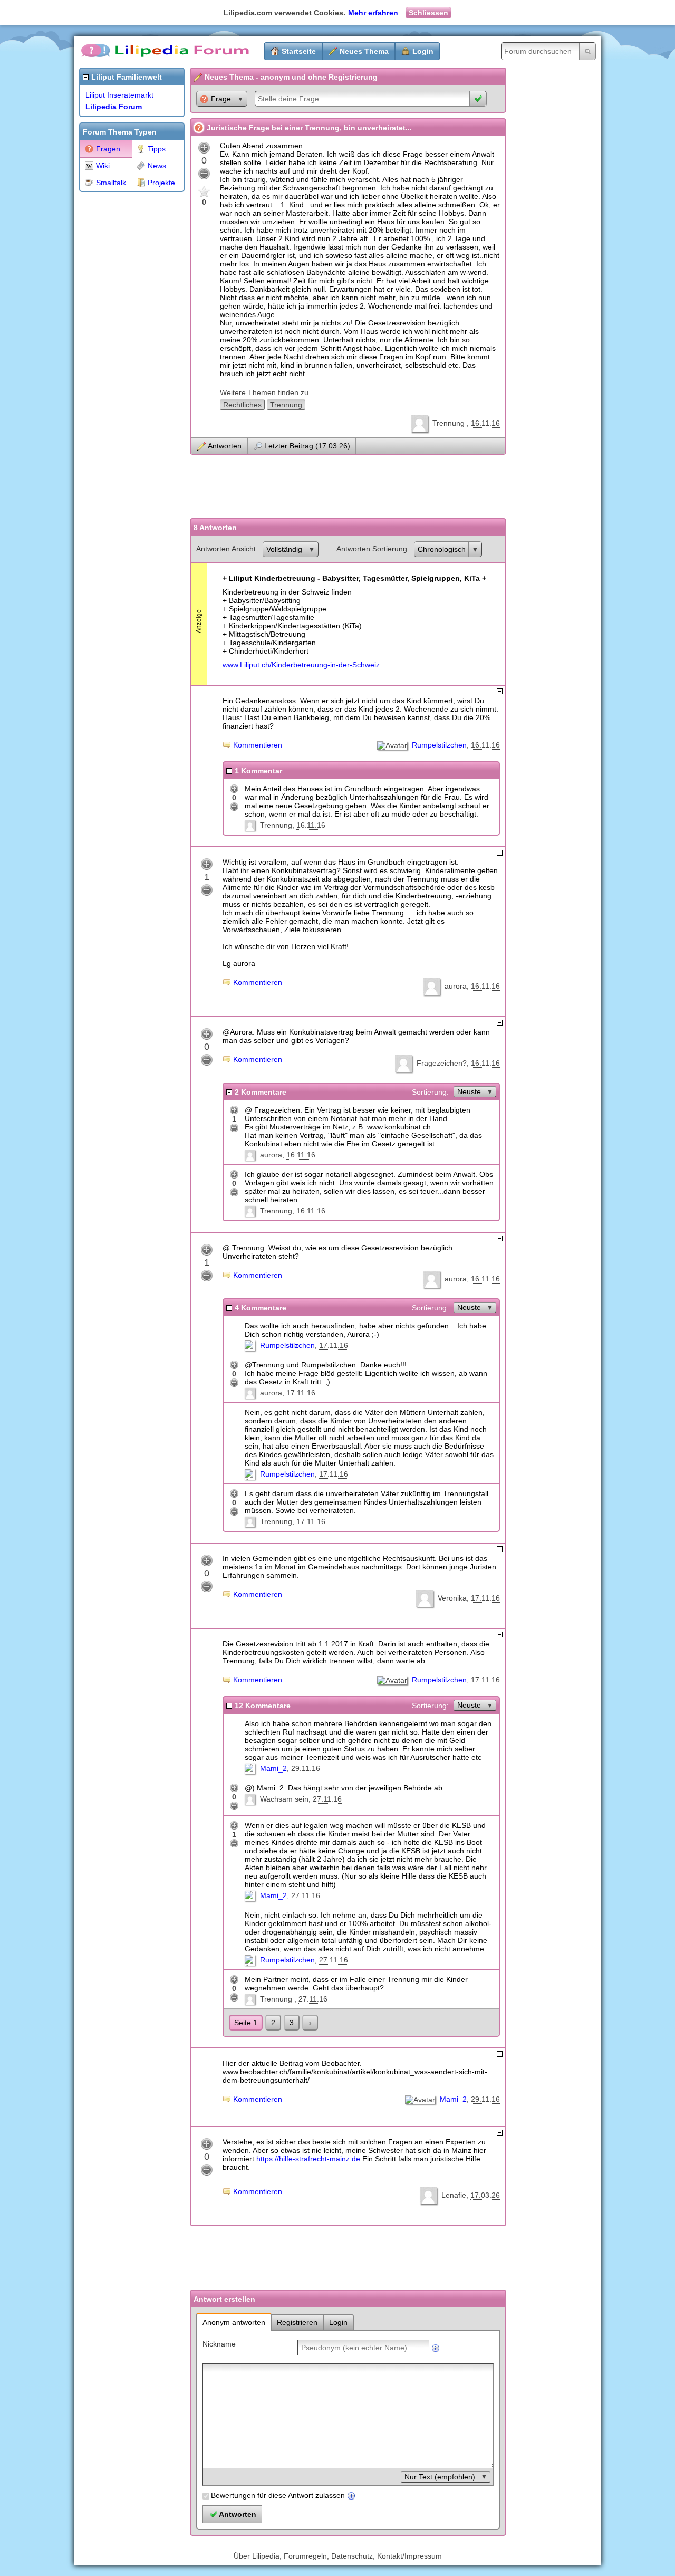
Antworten (225, 446)
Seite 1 (246, 2023)
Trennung (286, 405)
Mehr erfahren (373, 13)
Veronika (452, 1598)
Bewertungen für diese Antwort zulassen (278, 2495)
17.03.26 (485, 2195)
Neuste (469, 1091)
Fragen (108, 149)
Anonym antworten (234, 2322)
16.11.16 (485, 423)
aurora (456, 986)
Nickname (219, 2344)
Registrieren (297, 2322)
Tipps (157, 149)
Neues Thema (364, 51)
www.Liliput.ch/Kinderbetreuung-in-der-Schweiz (301, 665)
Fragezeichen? (442, 1063)
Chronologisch (442, 549)
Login (423, 51)
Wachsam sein (284, 1799)
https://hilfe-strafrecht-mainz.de (308, 2159)
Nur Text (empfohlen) (440, 2477)
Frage (221, 99)
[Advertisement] (121, 356)
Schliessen (428, 13)
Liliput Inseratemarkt (119, 95)
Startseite (299, 51)
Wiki (103, 166)
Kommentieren (258, 745)
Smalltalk (111, 183)
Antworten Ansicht (226, 549)
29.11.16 (306, 1768)
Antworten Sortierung (372, 549)
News (157, 166)
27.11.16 (327, 1799)
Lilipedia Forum (114, 107)
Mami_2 (273, 1768)
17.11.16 (334, 1345)
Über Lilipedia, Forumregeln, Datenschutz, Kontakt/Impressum (338, 2556)
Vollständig (284, 549)
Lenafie (454, 2195)
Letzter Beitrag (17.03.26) (307, 446)
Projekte (161, 183)
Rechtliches (242, 405)
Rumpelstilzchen (439, 745)
